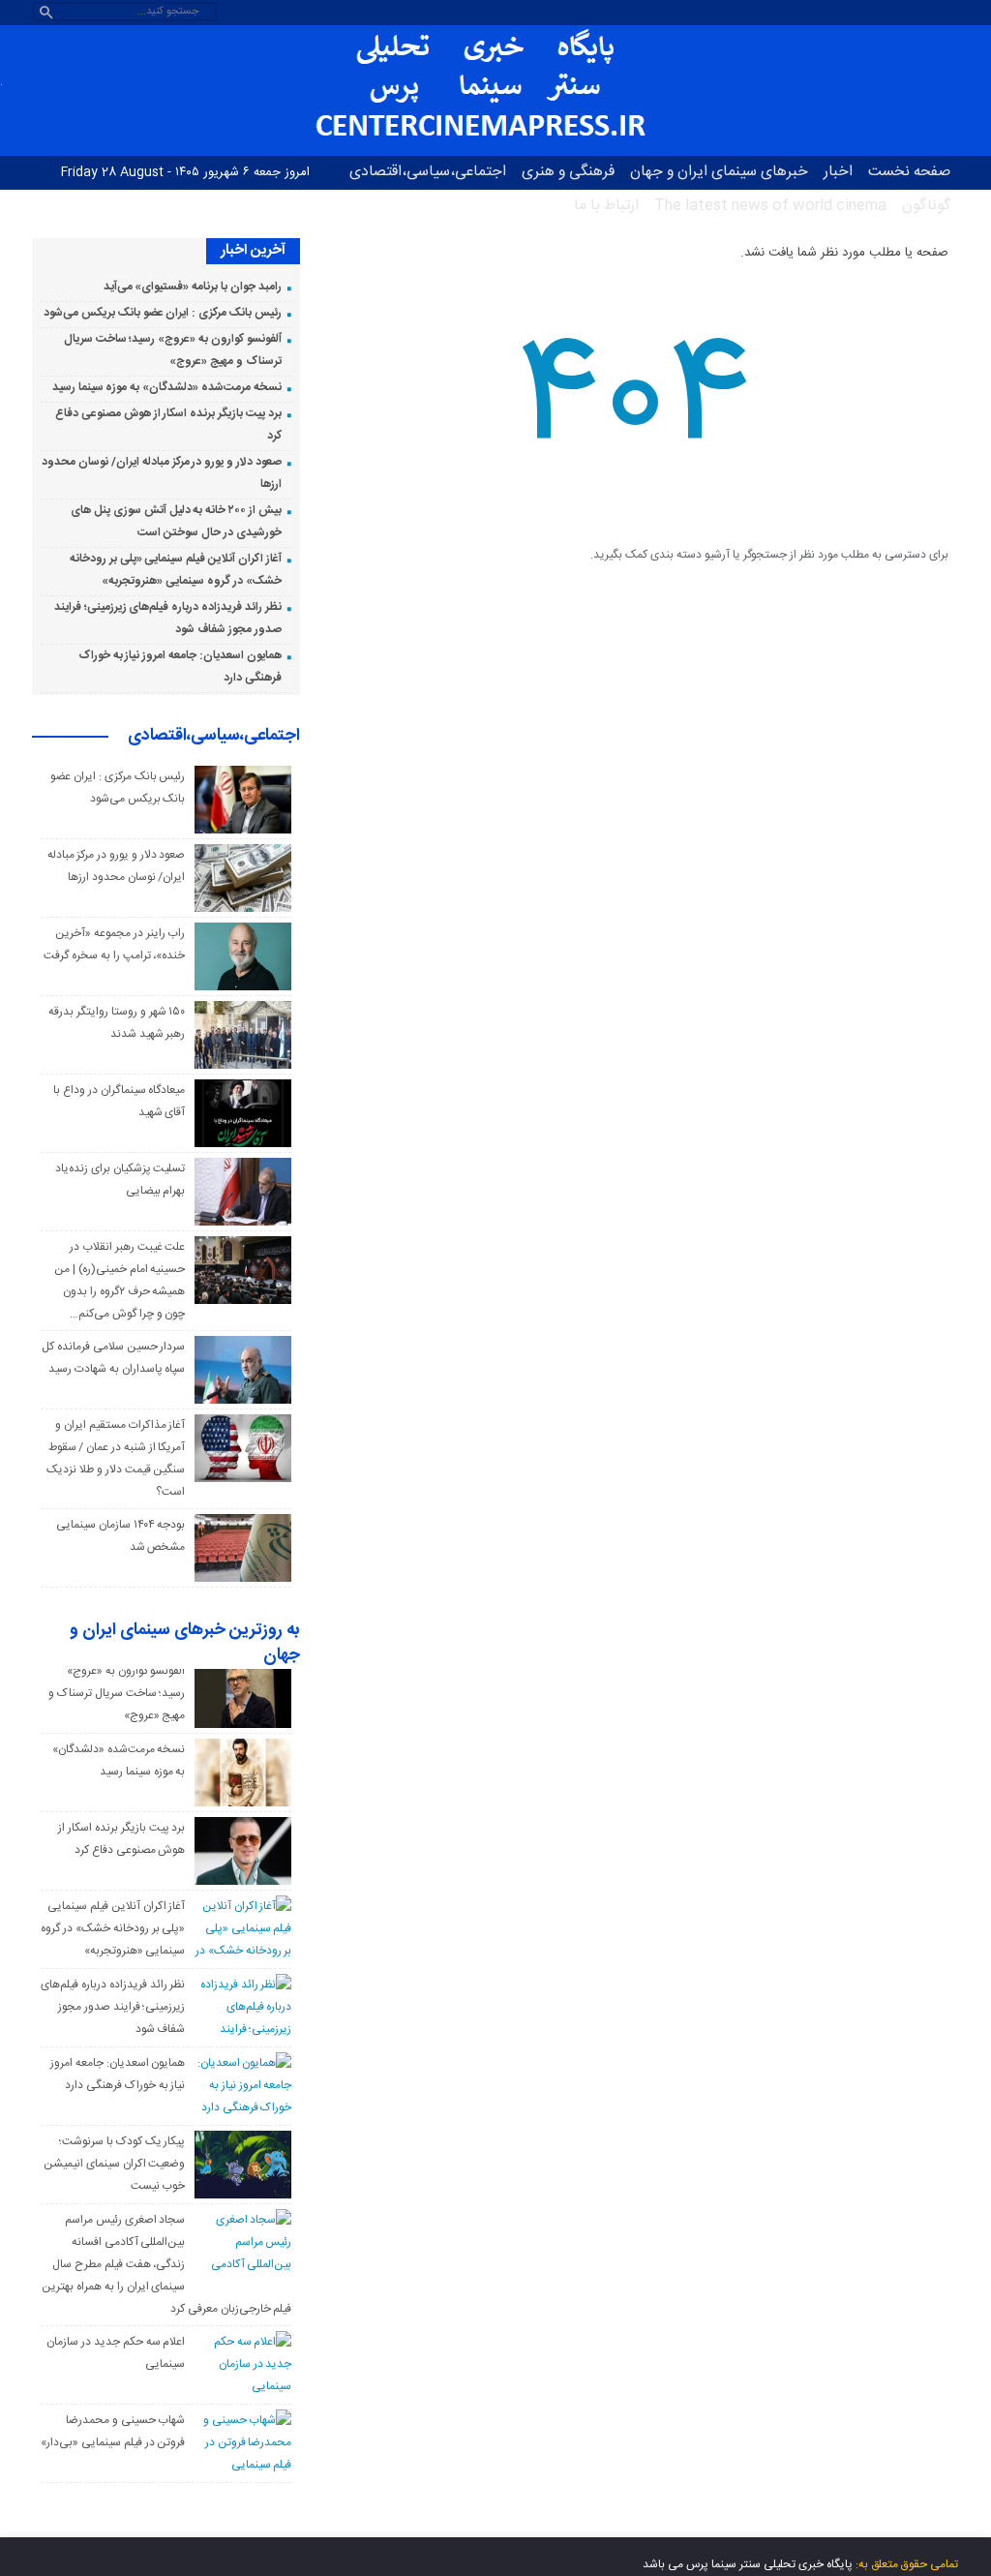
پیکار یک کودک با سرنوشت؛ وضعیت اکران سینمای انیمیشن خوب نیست (114, 2164)
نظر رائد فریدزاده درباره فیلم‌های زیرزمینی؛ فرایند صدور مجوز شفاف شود (113, 2007)
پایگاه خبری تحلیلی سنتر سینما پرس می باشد (748, 2564)
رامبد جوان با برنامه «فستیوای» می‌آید (193, 287)
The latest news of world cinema (770, 206)
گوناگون (926, 206)
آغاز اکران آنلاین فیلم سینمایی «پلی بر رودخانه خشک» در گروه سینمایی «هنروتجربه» (113, 1928)
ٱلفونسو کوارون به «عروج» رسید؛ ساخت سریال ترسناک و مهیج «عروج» (117, 1693)
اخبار (838, 172)
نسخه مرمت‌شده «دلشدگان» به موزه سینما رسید (167, 387)
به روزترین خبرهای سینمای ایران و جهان (185, 1644)
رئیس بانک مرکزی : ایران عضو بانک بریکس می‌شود (162, 313)
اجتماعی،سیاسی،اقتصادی (428, 172)
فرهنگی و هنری (568, 172)
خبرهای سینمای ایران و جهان (719, 172)
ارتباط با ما (606, 206)
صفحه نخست (909, 172)
